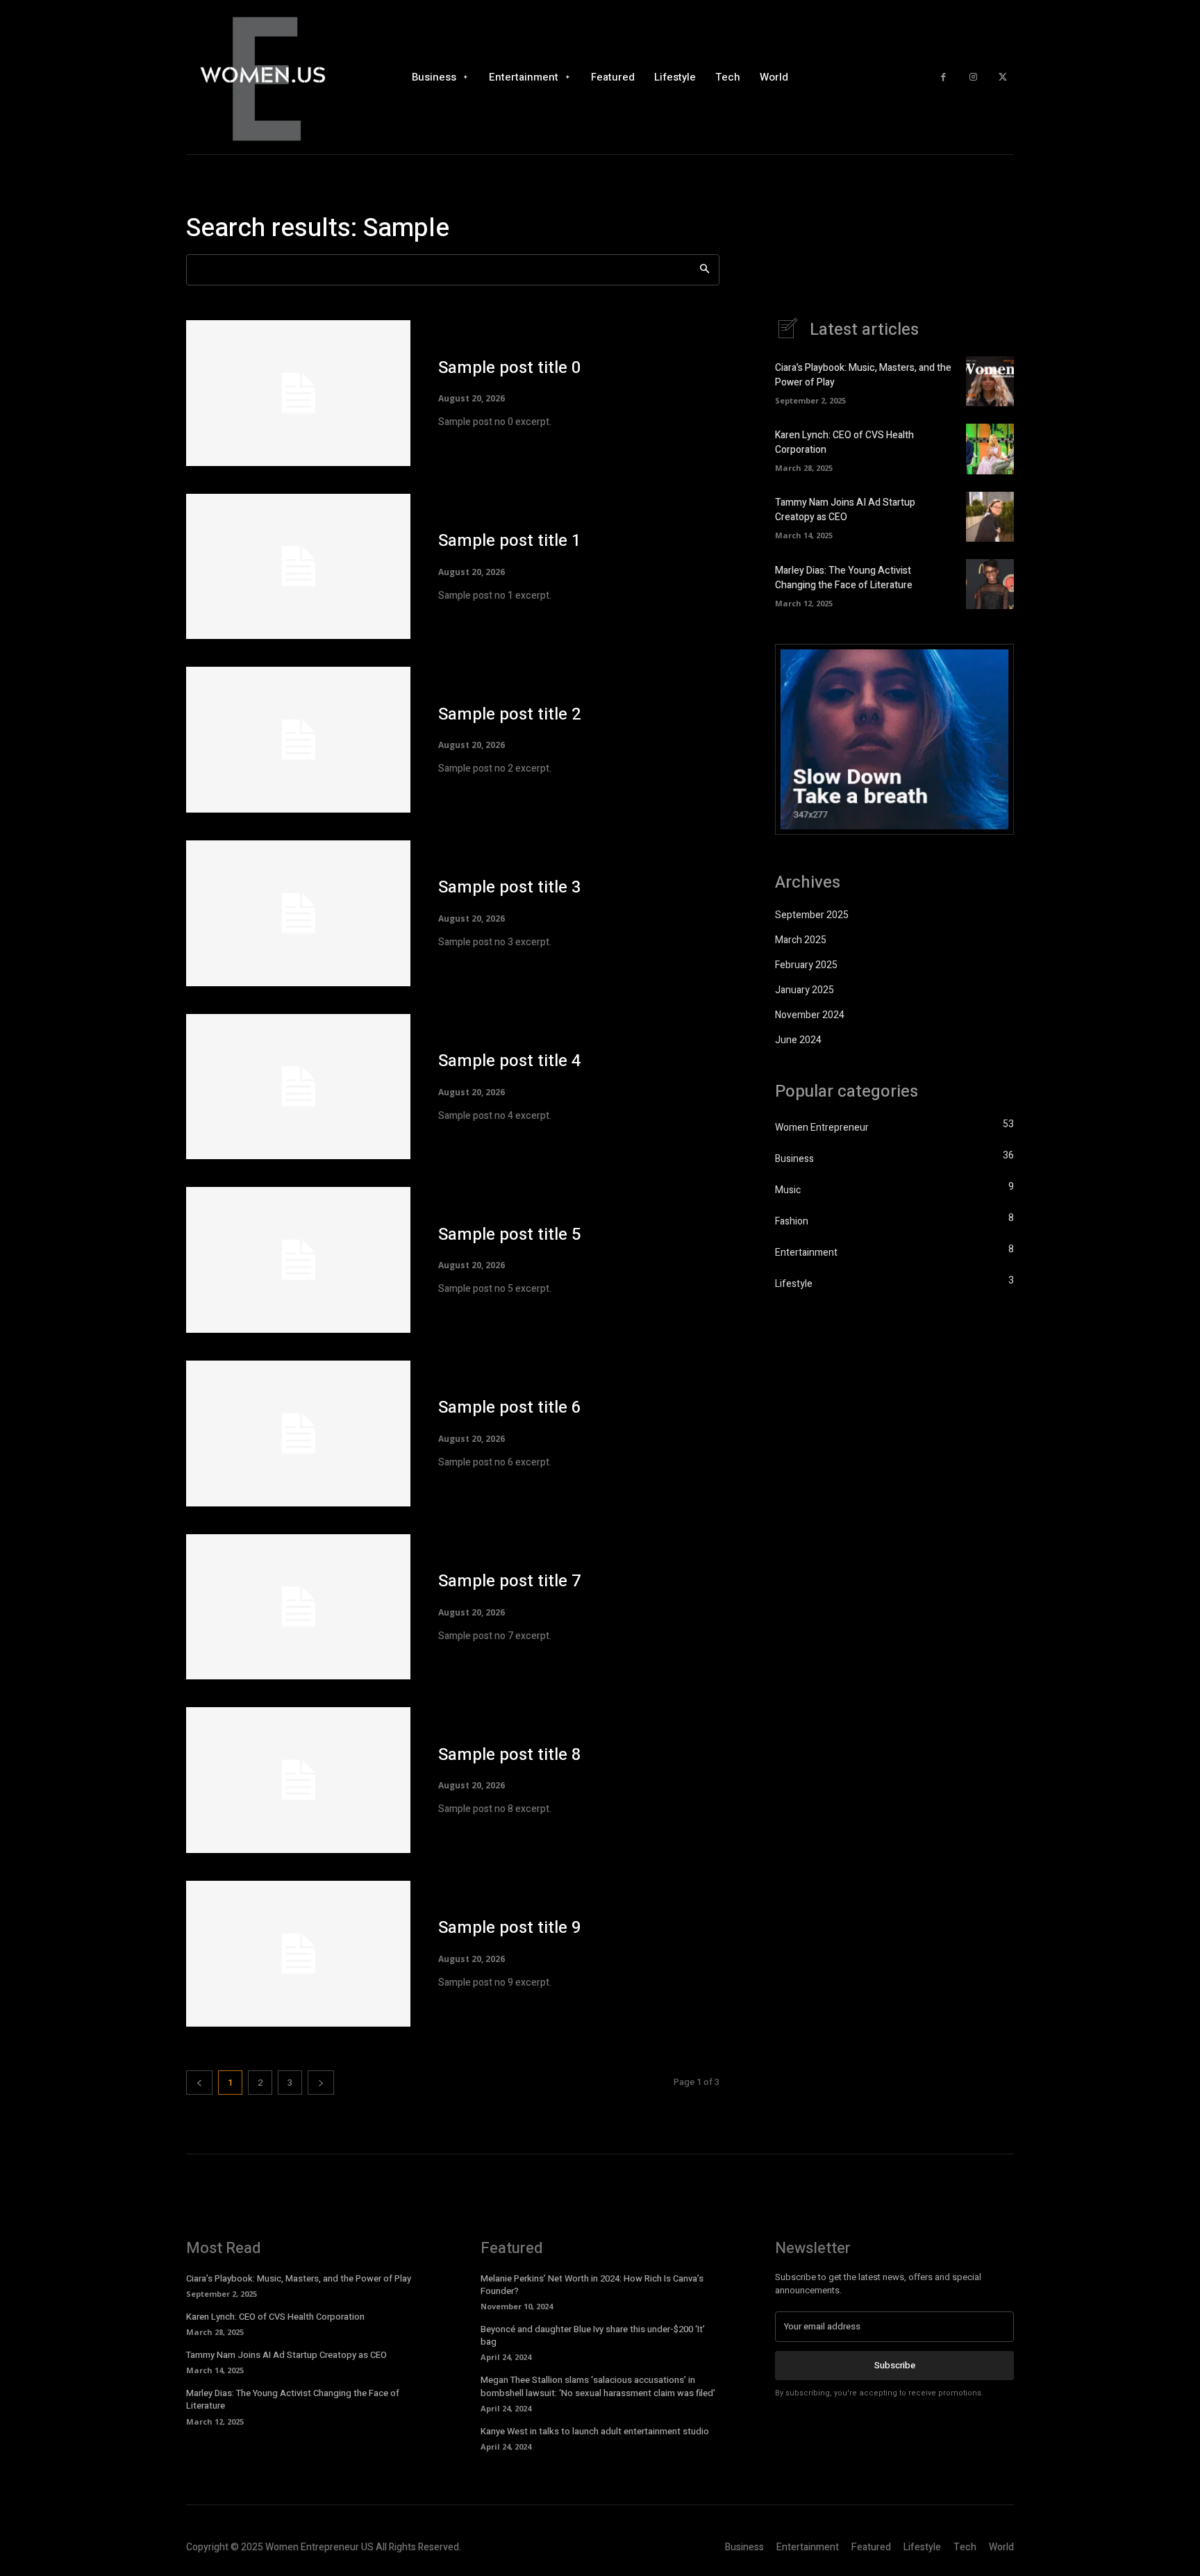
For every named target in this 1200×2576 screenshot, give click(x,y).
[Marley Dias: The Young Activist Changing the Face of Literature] (990, 584)
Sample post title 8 (510, 1755)
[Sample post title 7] (298, 1607)
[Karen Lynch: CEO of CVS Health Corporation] (990, 449)
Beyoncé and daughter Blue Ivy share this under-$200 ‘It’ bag (593, 2335)
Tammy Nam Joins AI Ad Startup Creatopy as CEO (845, 510)
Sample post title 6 (510, 1407)
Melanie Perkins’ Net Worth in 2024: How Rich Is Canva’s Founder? (592, 2285)
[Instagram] (973, 77)
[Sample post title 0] (298, 393)
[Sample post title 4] (298, 1087)
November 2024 (810, 1015)
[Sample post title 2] (298, 740)
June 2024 (798, 1040)
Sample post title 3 (510, 887)
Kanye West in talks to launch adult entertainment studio (595, 2431)
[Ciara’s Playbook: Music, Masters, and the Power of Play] (990, 381)
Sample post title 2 (510, 714)
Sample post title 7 (510, 1581)
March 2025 (801, 940)
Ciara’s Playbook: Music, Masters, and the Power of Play (299, 2278)
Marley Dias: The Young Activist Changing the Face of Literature (844, 578)
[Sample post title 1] (298, 567)
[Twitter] (1002, 77)
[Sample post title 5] (298, 1260)
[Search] (705, 270)
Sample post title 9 (510, 1928)
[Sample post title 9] (298, 1954)
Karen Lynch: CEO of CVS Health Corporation (275, 2317)
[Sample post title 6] (298, 1434)
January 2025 (805, 990)
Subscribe (895, 2365)
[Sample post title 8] (298, 1780)
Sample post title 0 (510, 368)
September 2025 (812, 915)
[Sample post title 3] (298, 913)
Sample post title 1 (510, 541)
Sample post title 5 (510, 1235)
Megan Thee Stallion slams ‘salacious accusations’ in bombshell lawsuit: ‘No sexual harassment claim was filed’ (598, 2386)
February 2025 (806, 965)
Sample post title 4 (510, 1061)
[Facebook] (943, 77)
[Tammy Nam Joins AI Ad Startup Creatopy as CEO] (990, 517)
